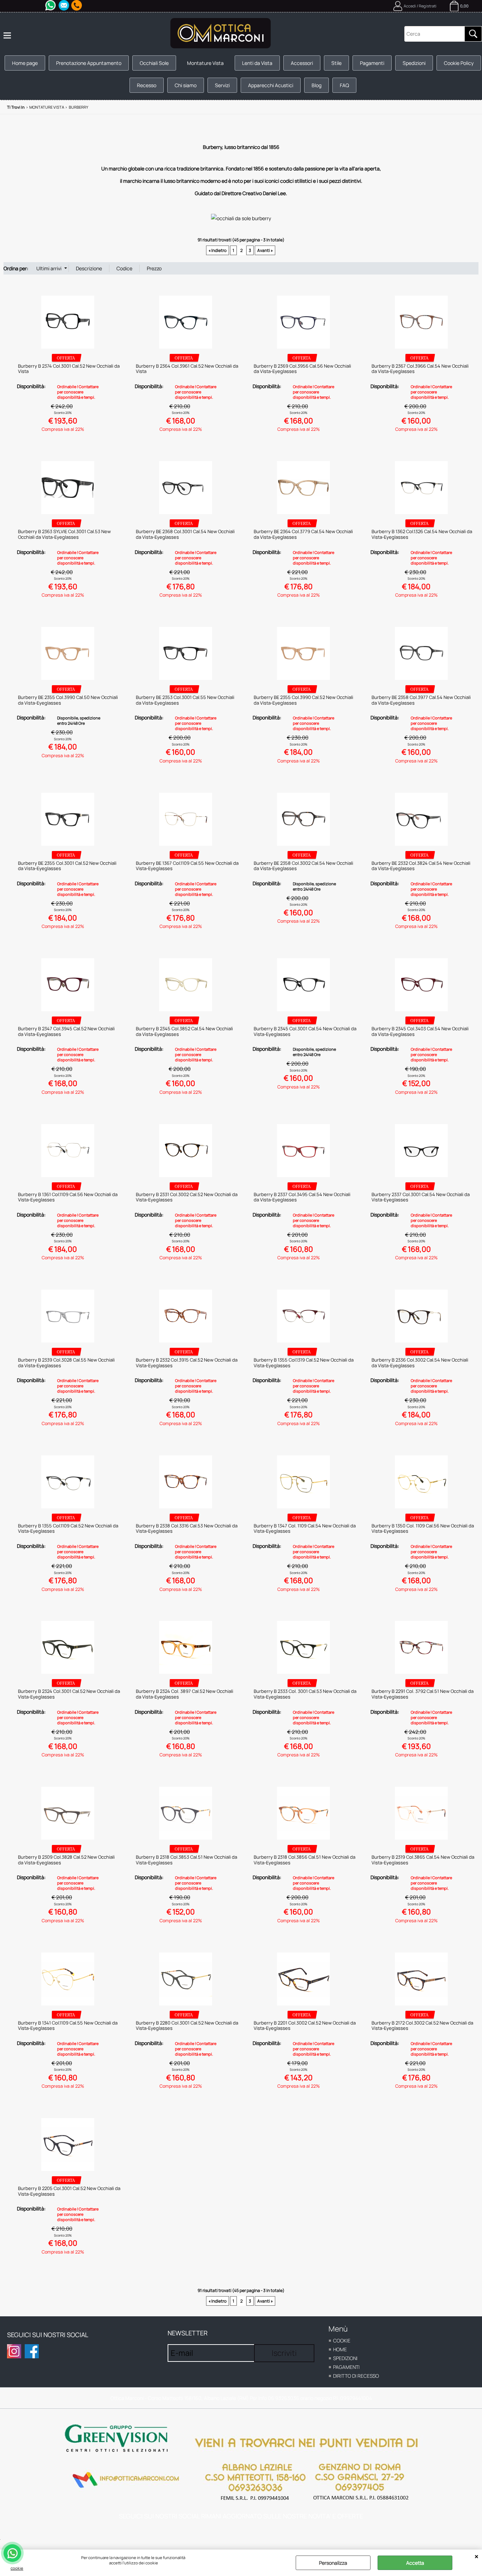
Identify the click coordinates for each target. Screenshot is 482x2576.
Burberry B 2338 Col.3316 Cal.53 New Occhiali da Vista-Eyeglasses (187, 1528)
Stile (336, 63)
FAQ (344, 85)
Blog (317, 85)
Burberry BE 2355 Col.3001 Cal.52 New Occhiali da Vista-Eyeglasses (67, 866)
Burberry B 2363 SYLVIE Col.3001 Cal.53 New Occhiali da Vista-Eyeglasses (64, 534)
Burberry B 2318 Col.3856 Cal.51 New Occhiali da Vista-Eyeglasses (305, 1860)
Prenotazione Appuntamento (89, 63)
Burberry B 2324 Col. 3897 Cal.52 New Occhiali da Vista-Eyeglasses (185, 1694)
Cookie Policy (459, 63)
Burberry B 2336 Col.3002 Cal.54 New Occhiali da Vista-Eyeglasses (420, 1363)
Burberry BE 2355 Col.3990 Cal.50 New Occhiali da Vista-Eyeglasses (68, 700)
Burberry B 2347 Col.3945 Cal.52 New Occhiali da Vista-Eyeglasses (66, 1031)
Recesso (147, 85)
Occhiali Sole (154, 63)
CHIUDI (477, 2557)
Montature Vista (205, 63)
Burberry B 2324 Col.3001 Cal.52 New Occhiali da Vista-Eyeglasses (69, 1694)
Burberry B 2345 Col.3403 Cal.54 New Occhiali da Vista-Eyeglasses (420, 1031)
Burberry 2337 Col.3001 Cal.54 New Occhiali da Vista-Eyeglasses (421, 1197)
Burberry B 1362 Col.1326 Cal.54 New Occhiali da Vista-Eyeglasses (422, 534)
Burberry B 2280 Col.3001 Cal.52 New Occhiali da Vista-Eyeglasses (187, 2026)
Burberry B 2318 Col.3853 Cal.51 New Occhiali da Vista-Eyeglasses (186, 1860)
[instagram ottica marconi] (14, 2351)
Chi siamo (186, 85)
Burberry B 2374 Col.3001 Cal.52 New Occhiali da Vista (69, 369)
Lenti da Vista (257, 63)
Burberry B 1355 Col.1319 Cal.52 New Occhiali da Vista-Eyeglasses (304, 1363)
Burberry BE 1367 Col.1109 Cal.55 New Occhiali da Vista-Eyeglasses (187, 866)
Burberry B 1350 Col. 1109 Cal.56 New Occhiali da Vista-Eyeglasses (423, 1528)
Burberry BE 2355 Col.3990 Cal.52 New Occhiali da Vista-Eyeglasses (303, 700)
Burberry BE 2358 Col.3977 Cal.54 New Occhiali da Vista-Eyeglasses (421, 700)
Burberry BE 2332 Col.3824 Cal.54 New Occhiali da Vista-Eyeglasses (421, 866)
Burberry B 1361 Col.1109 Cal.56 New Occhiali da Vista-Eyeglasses (68, 1197)
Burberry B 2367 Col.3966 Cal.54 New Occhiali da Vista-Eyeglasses (420, 369)
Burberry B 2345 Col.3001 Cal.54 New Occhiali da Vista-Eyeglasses (305, 1031)
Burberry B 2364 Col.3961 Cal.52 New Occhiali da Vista (187, 369)
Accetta (415, 2563)
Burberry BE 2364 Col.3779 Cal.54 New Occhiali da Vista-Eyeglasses (303, 534)
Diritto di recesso (356, 2376)
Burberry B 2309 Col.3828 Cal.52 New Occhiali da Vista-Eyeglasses (66, 1860)
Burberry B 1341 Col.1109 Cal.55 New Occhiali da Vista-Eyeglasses (68, 2026)
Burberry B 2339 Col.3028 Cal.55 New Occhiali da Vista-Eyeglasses (66, 1363)
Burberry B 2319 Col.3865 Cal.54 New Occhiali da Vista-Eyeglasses (423, 1860)
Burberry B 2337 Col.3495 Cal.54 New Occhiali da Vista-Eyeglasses (302, 1197)
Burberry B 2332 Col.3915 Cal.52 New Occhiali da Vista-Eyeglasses (187, 1363)
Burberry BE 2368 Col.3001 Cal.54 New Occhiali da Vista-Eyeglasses (185, 534)
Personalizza (333, 2563)
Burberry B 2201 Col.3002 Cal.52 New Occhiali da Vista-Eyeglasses (305, 2026)
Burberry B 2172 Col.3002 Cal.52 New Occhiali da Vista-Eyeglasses (422, 2026)
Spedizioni (414, 63)
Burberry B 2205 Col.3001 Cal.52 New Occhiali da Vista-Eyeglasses (69, 2191)
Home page (25, 63)
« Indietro (218, 250)
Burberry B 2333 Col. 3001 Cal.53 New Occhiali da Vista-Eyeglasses (305, 1694)
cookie (17, 2568)
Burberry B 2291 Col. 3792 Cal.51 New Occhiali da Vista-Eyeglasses (423, 1694)
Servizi (222, 85)
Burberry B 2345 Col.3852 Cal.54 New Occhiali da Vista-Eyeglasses (184, 1031)
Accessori (302, 63)
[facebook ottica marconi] (32, 2351)
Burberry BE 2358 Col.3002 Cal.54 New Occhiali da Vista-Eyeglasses (303, 866)
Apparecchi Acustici (271, 85)
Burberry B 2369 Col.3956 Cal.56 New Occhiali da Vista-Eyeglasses (302, 369)
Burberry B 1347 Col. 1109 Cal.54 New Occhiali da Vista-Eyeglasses (305, 1528)
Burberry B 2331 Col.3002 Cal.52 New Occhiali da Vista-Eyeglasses (187, 1197)
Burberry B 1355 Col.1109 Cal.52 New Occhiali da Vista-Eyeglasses (68, 1528)
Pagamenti (372, 63)
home (340, 2349)
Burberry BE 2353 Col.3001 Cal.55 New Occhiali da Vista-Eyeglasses (185, 700)
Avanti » (265, 250)
